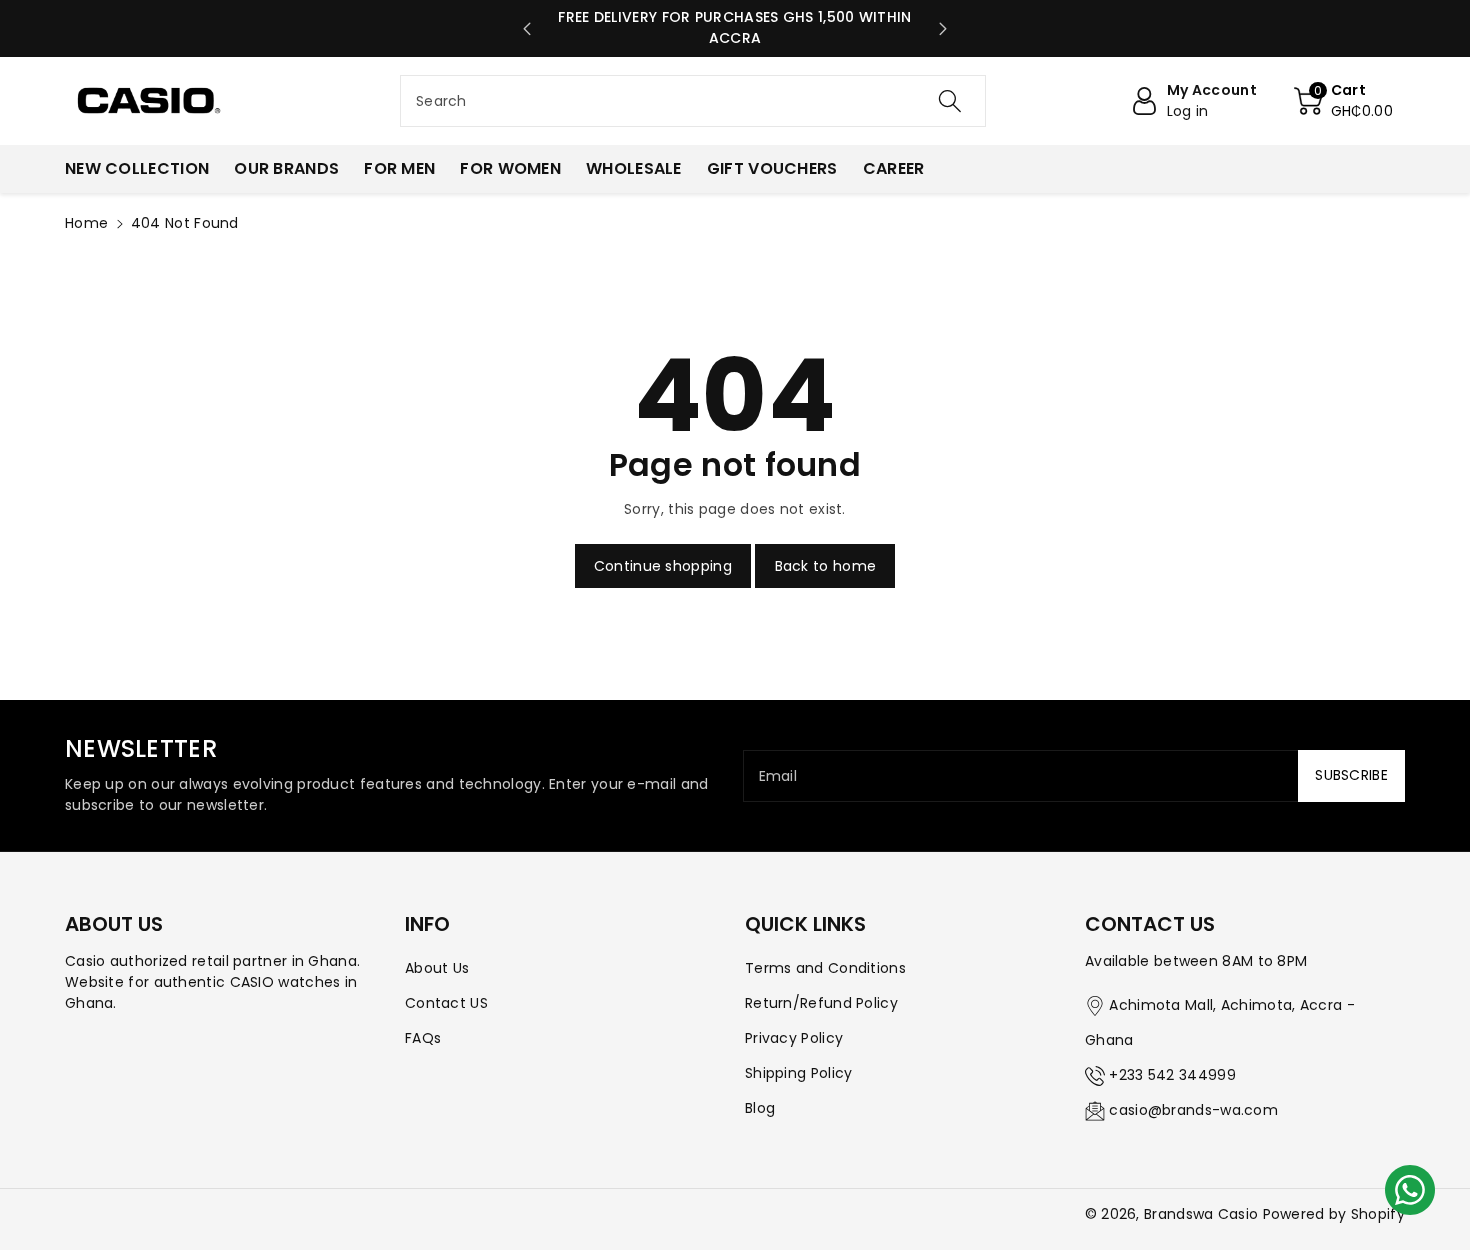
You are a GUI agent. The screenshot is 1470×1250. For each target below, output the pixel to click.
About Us (437, 968)
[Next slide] (944, 29)
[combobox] (693, 101)
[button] (1343, 101)
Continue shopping (663, 566)
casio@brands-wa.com (1193, 1110)
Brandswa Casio (1201, 1214)
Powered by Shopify (1334, 1214)
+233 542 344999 (1172, 1075)
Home (86, 223)
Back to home (826, 566)
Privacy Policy (794, 1038)
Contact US (446, 1003)
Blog (760, 1108)
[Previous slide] (527, 29)
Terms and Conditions (825, 968)
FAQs (423, 1038)
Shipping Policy (799, 1073)
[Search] (950, 101)
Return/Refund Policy (821, 1003)
